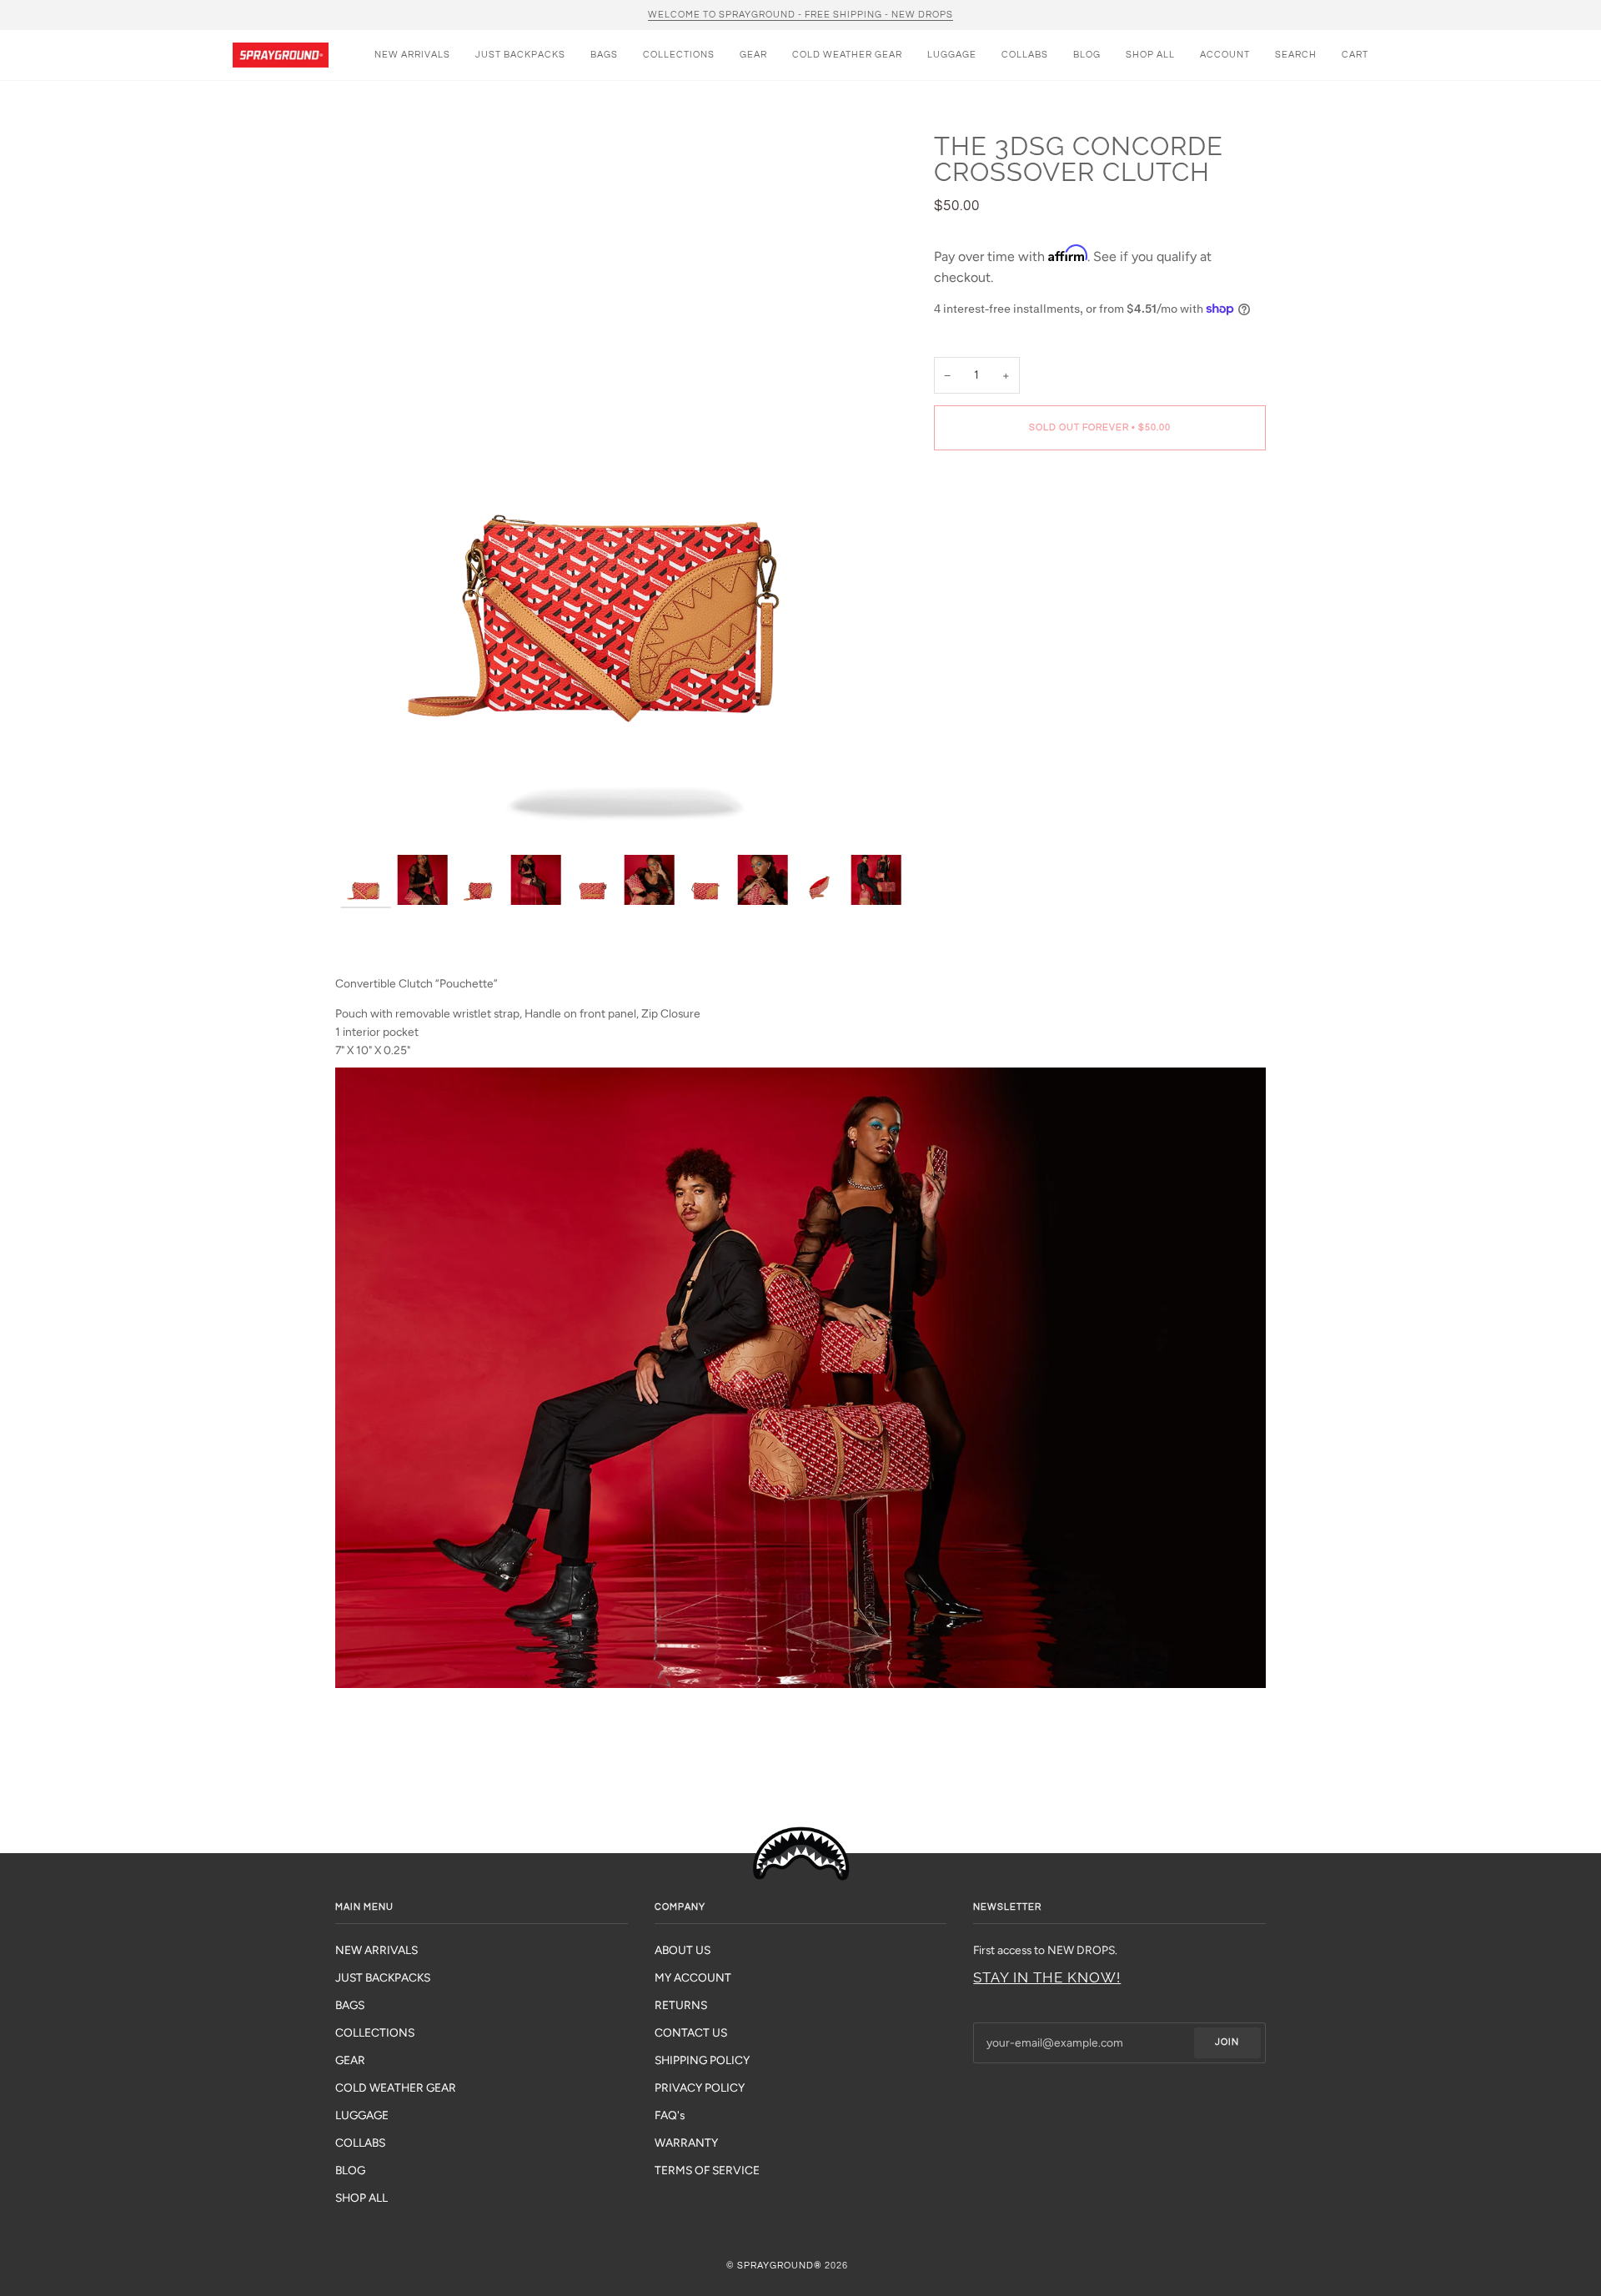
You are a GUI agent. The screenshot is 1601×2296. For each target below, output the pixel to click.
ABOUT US (683, 1950)
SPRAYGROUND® (780, 2266)
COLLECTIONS (375, 2032)
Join (1227, 2042)
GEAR (350, 2060)
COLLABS (360, 2143)
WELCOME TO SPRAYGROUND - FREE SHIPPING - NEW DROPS (800, 15)
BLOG (350, 2170)
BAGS (350, 2005)
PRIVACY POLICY (700, 2088)
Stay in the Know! (1047, 1977)
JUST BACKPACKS (383, 1977)
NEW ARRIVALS (376, 1950)
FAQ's (670, 2115)
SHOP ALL (361, 2198)
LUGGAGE (362, 2115)
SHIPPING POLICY (702, 2060)
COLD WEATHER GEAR (396, 2088)
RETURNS (681, 2005)
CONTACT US (691, 2032)
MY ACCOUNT (693, 1977)
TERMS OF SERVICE (707, 2170)
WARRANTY (686, 2143)
